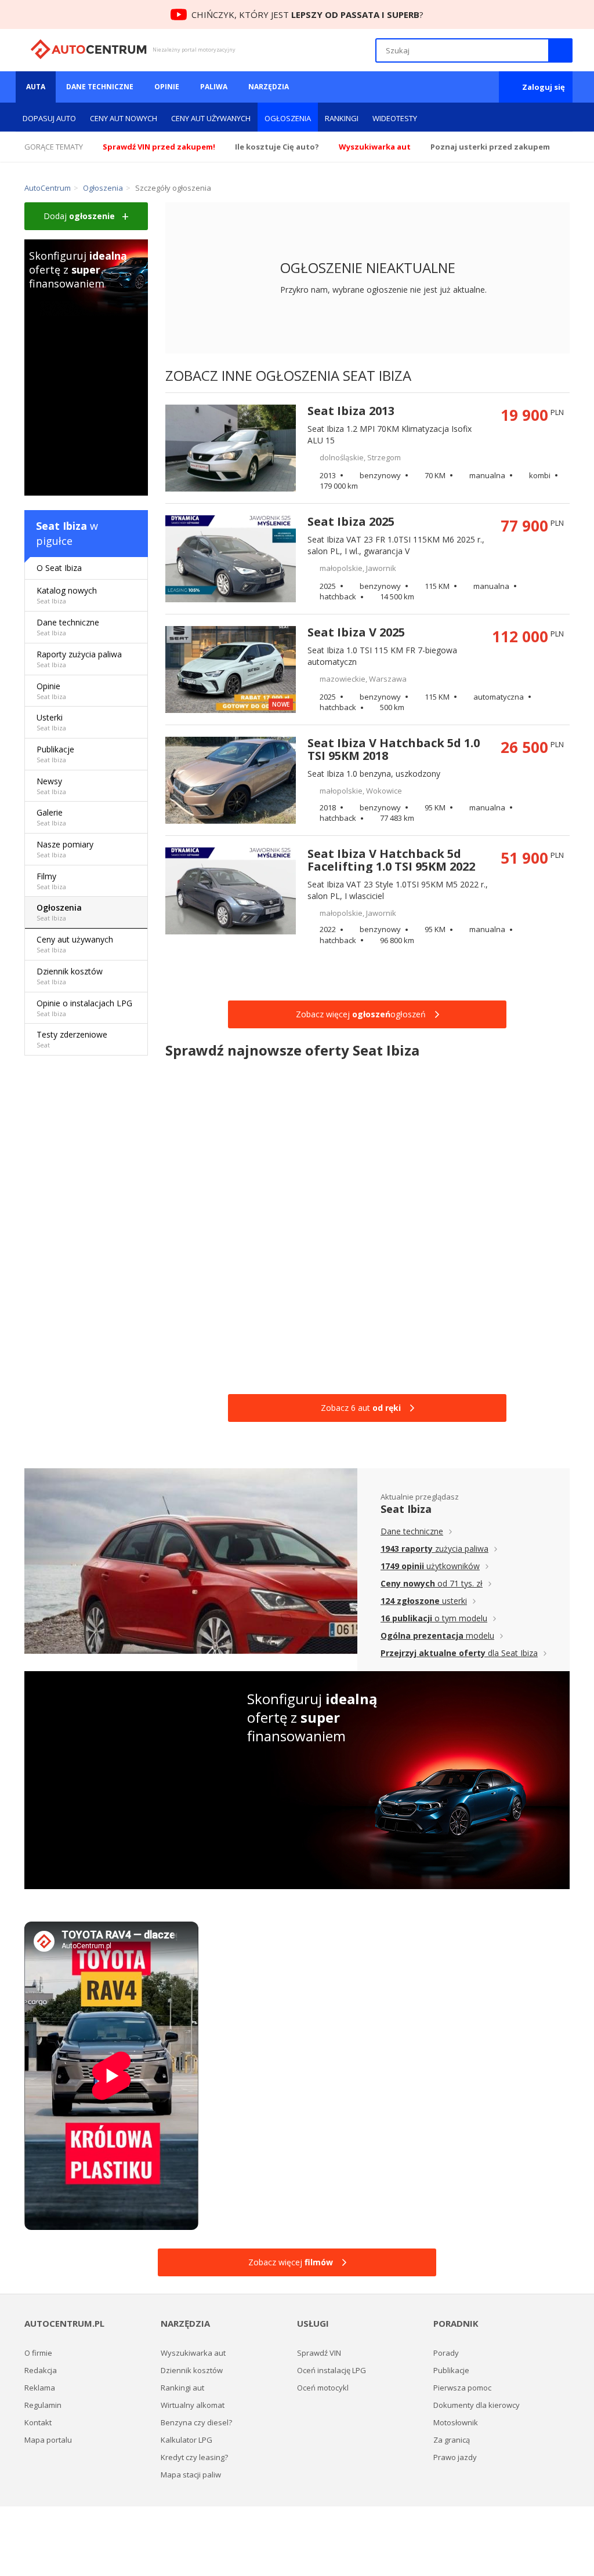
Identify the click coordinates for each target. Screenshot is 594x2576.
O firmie (38, 2353)
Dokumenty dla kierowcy (477, 2405)
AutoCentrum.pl (88, 49)
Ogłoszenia (288, 118)
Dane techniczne (100, 87)
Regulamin (43, 2405)
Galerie (51, 817)
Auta (36, 87)
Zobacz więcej (291, 2262)
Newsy (51, 786)
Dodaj (79, 216)
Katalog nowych (67, 595)
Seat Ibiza (61, 526)
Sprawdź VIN (319, 2353)
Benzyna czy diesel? (196, 2422)
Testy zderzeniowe (72, 1039)
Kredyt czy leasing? (194, 2457)
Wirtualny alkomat (193, 2405)
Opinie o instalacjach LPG (84, 1008)
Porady (446, 2353)
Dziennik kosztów (70, 976)
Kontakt (38, 2422)
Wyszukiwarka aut (193, 2353)
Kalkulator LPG (186, 2440)
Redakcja (41, 2370)
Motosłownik (456, 2422)
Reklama (40, 2388)
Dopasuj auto (49, 118)
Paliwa (214, 87)
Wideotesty (395, 118)
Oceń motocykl (323, 2388)
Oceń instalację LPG (332, 2370)
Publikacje (55, 754)
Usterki (51, 722)
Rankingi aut (182, 2388)
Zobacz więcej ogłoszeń (361, 1014)
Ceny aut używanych (211, 118)
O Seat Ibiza (59, 568)
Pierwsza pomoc (462, 2388)
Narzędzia (269, 87)
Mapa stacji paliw (191, 2475)
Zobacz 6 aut (361, 1408)
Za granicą (452, 2440)
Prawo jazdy (455, 2457)
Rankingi (342, 118)
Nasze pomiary (65, 849)
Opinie (167, 87)
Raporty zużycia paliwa (79, 659)
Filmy (51, 881)
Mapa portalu (48, 2440)
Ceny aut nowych (124, 118)
